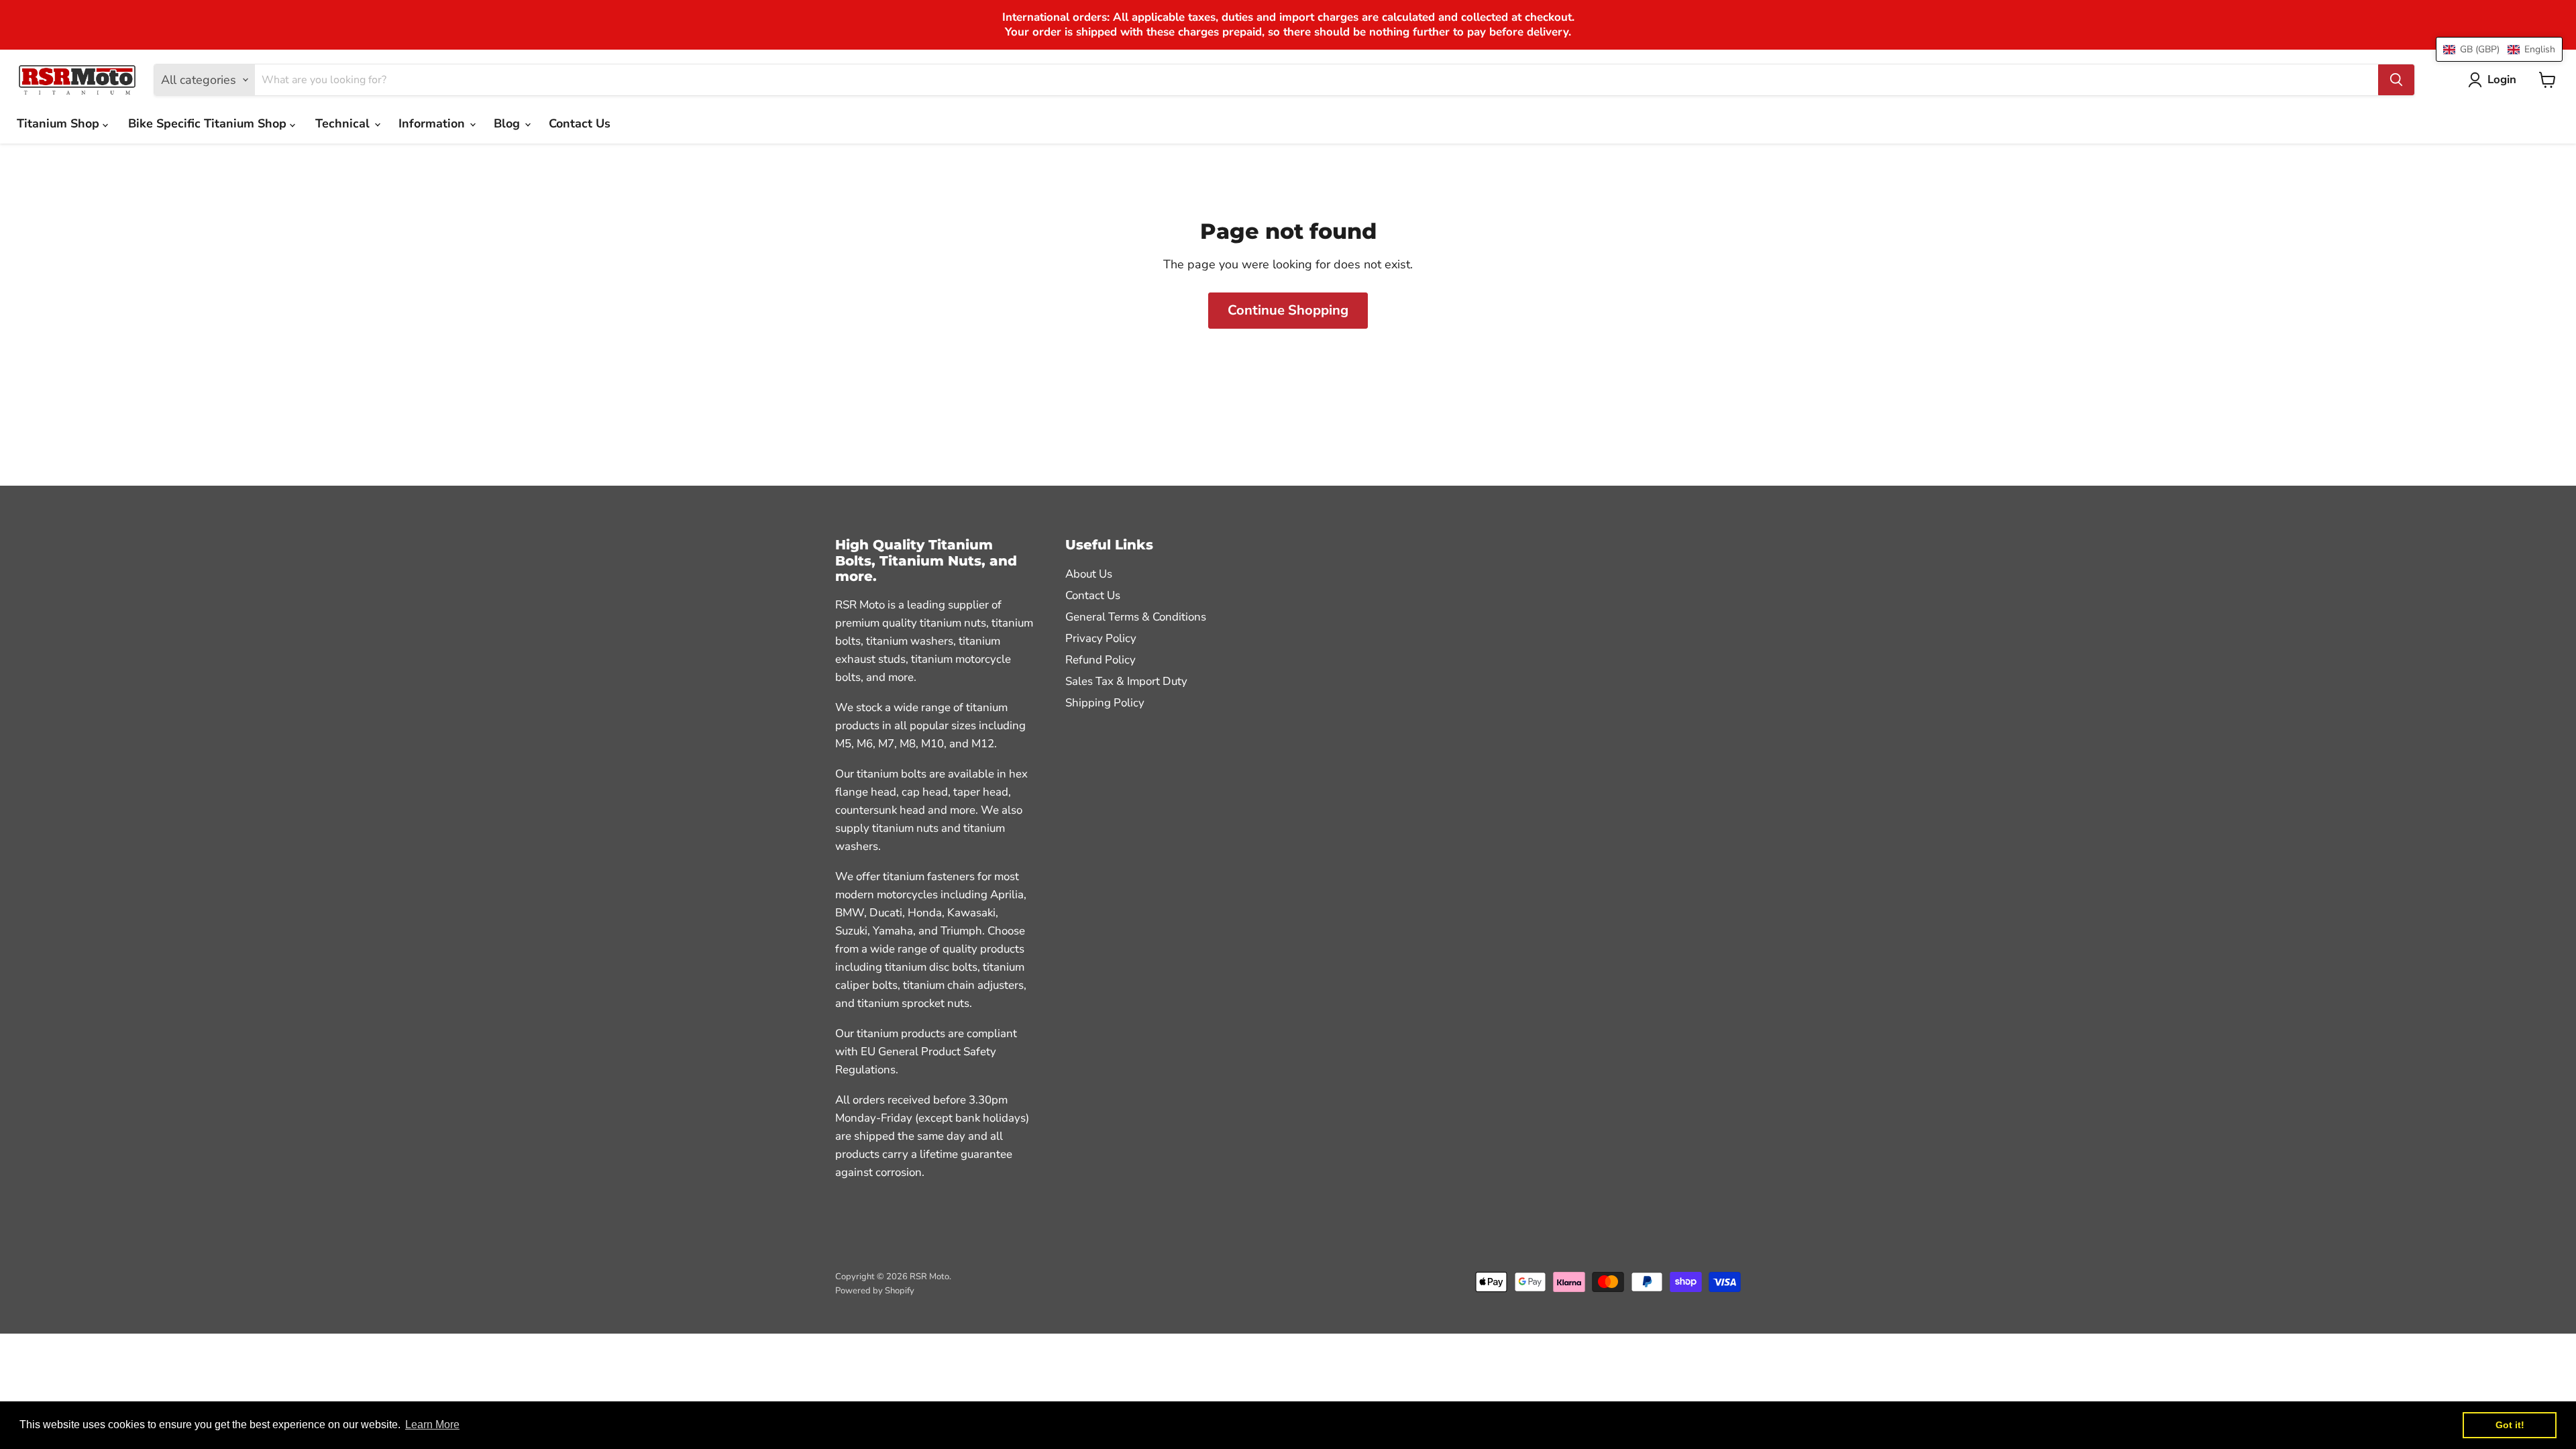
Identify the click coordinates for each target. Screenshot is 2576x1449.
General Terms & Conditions (1136, 617)
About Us (1089, 574)
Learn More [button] (432, 1425)
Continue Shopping (1288, 310)
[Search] (2396, 80)
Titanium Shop (60, 123)
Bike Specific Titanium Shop (209, 123)
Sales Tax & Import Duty (1126, 681)
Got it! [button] (2510, 1425)
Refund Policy (1101, 660)
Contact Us (580, 123)
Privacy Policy (1101, 638)
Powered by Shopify (875, 1291)
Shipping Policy (1105, 703)
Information (433, 123)
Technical (344, 123)
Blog (508, 123)
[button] (2499, 49)
